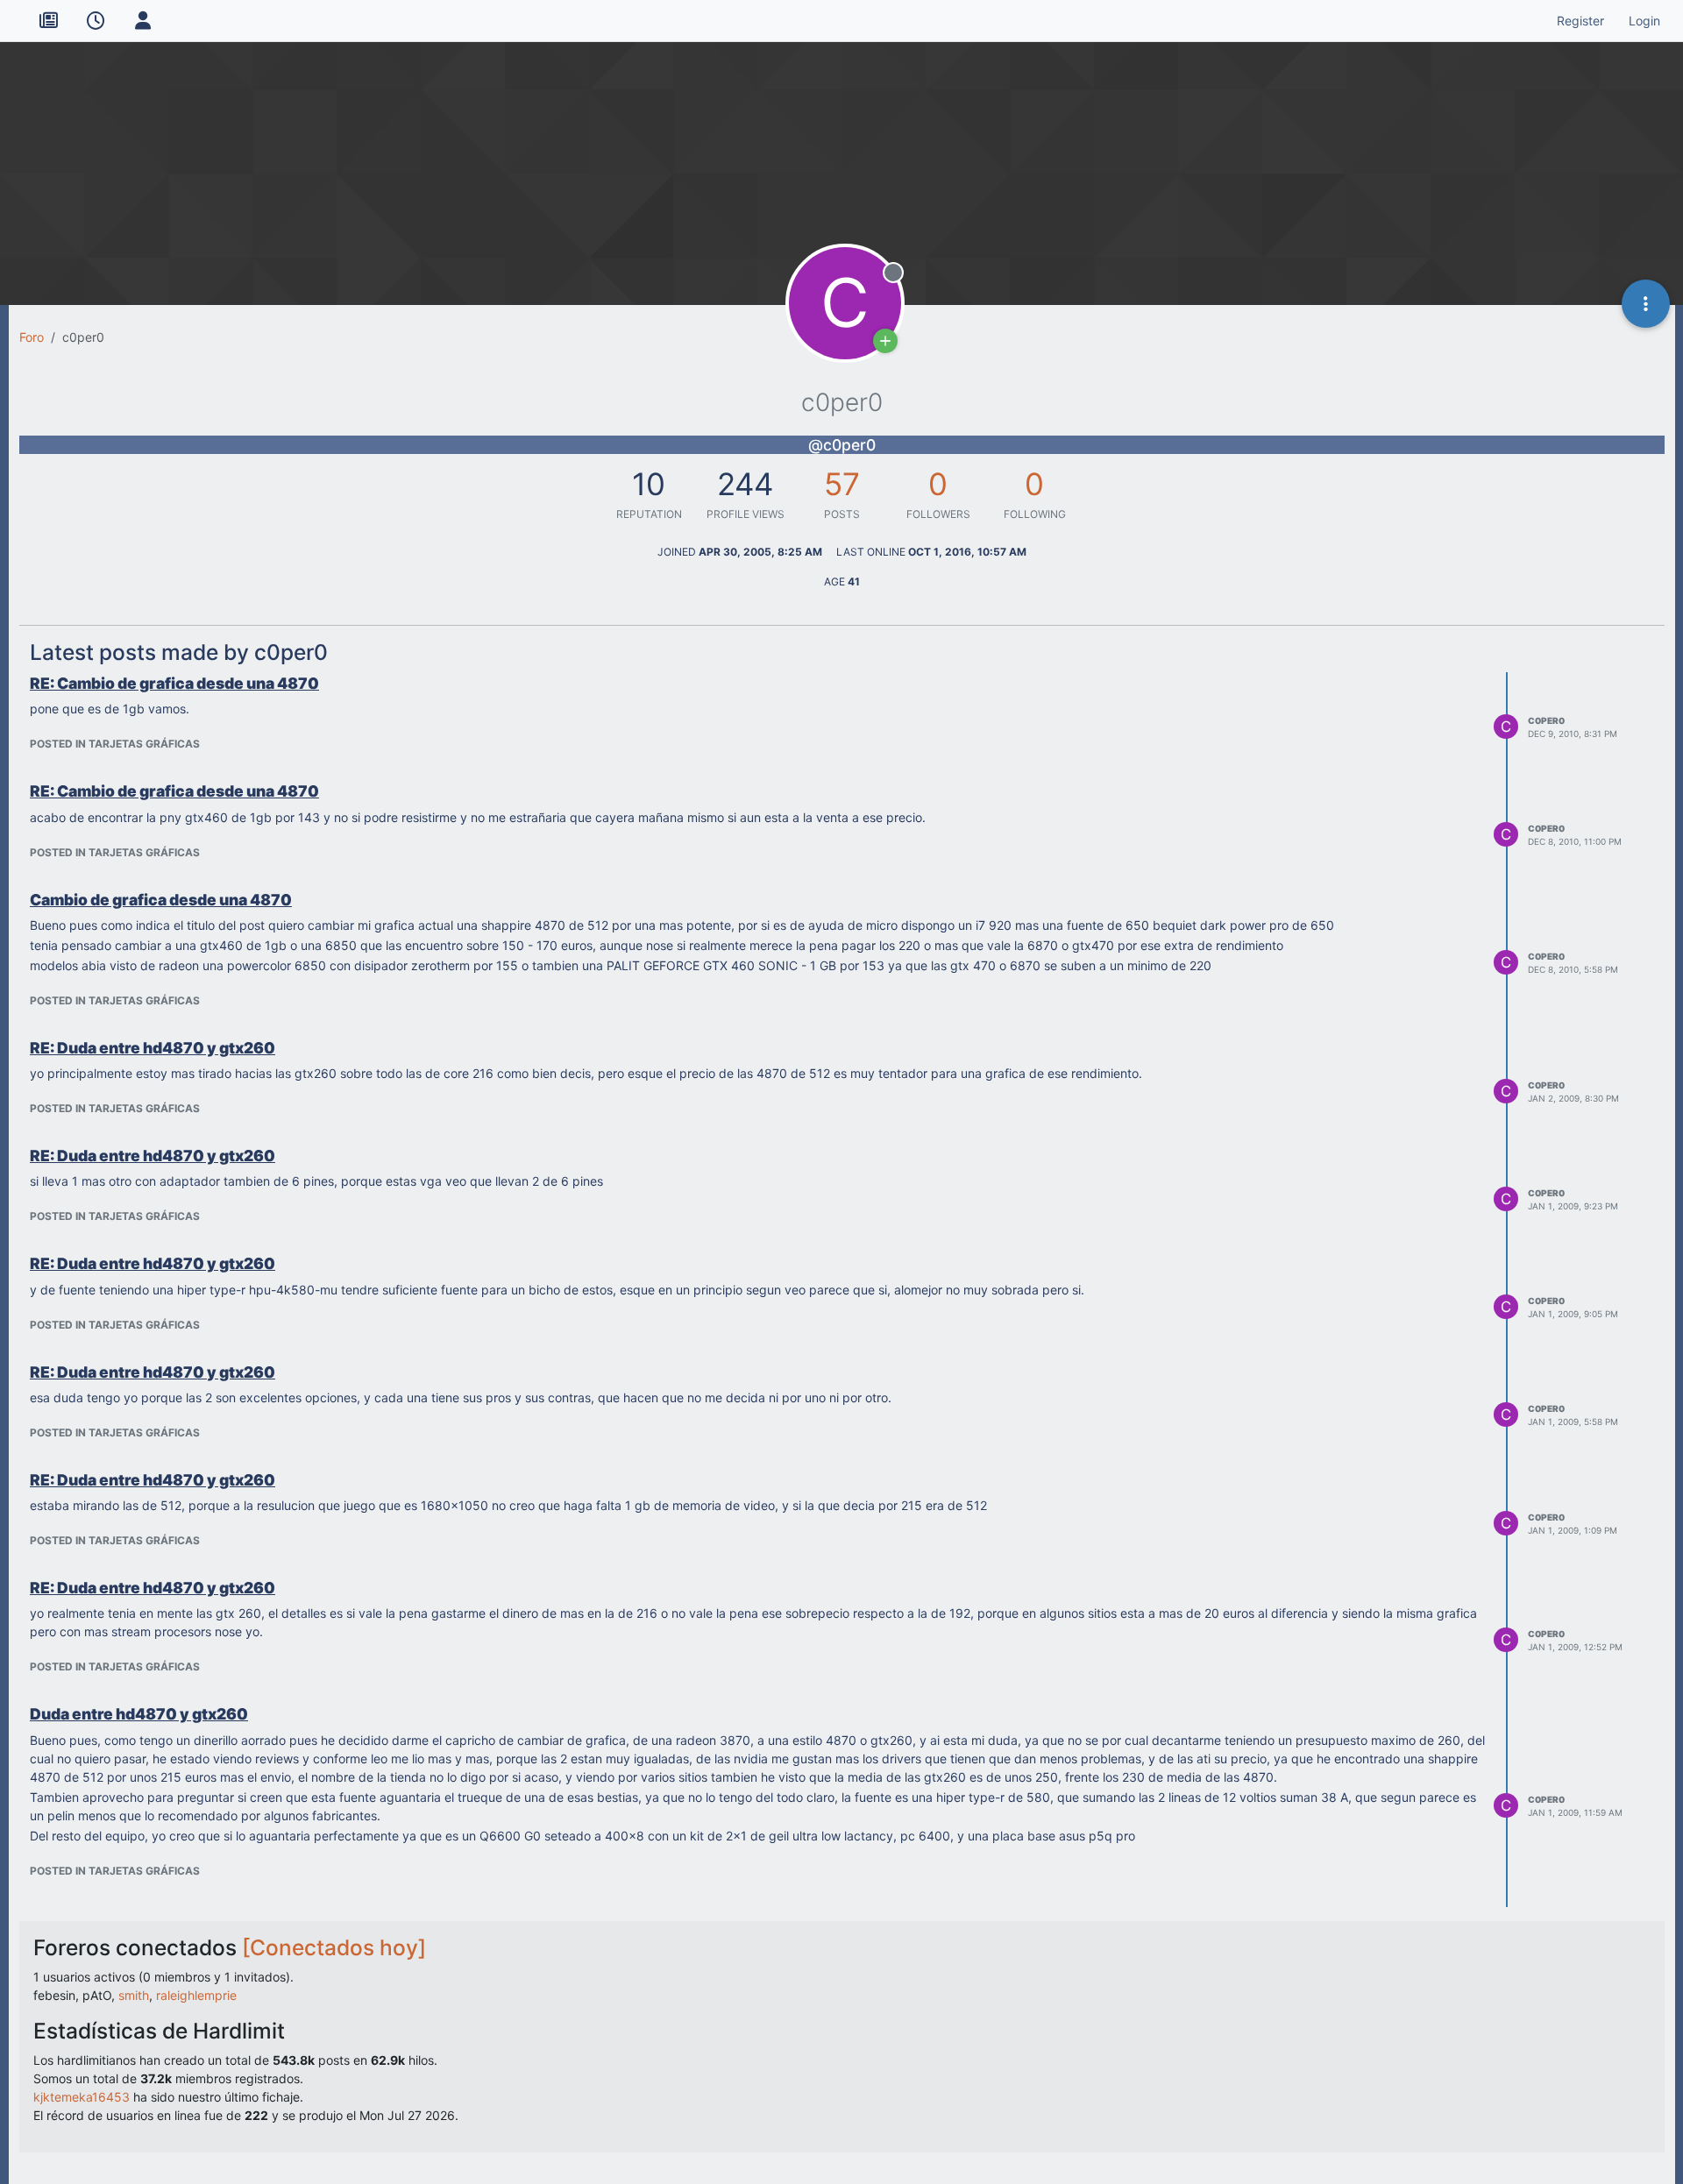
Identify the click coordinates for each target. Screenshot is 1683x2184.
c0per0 (1546, 720)
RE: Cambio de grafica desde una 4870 (174, 683)
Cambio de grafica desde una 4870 (161, 900)
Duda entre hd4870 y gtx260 (139, 1714)
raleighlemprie (196, 1995)
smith (134, 1995)
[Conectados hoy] (334, 1947)
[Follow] (885, 341)
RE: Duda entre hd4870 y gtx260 (153, 1048)
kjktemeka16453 (82, 2097)
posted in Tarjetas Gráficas (115, 744)
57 (842, 484)
